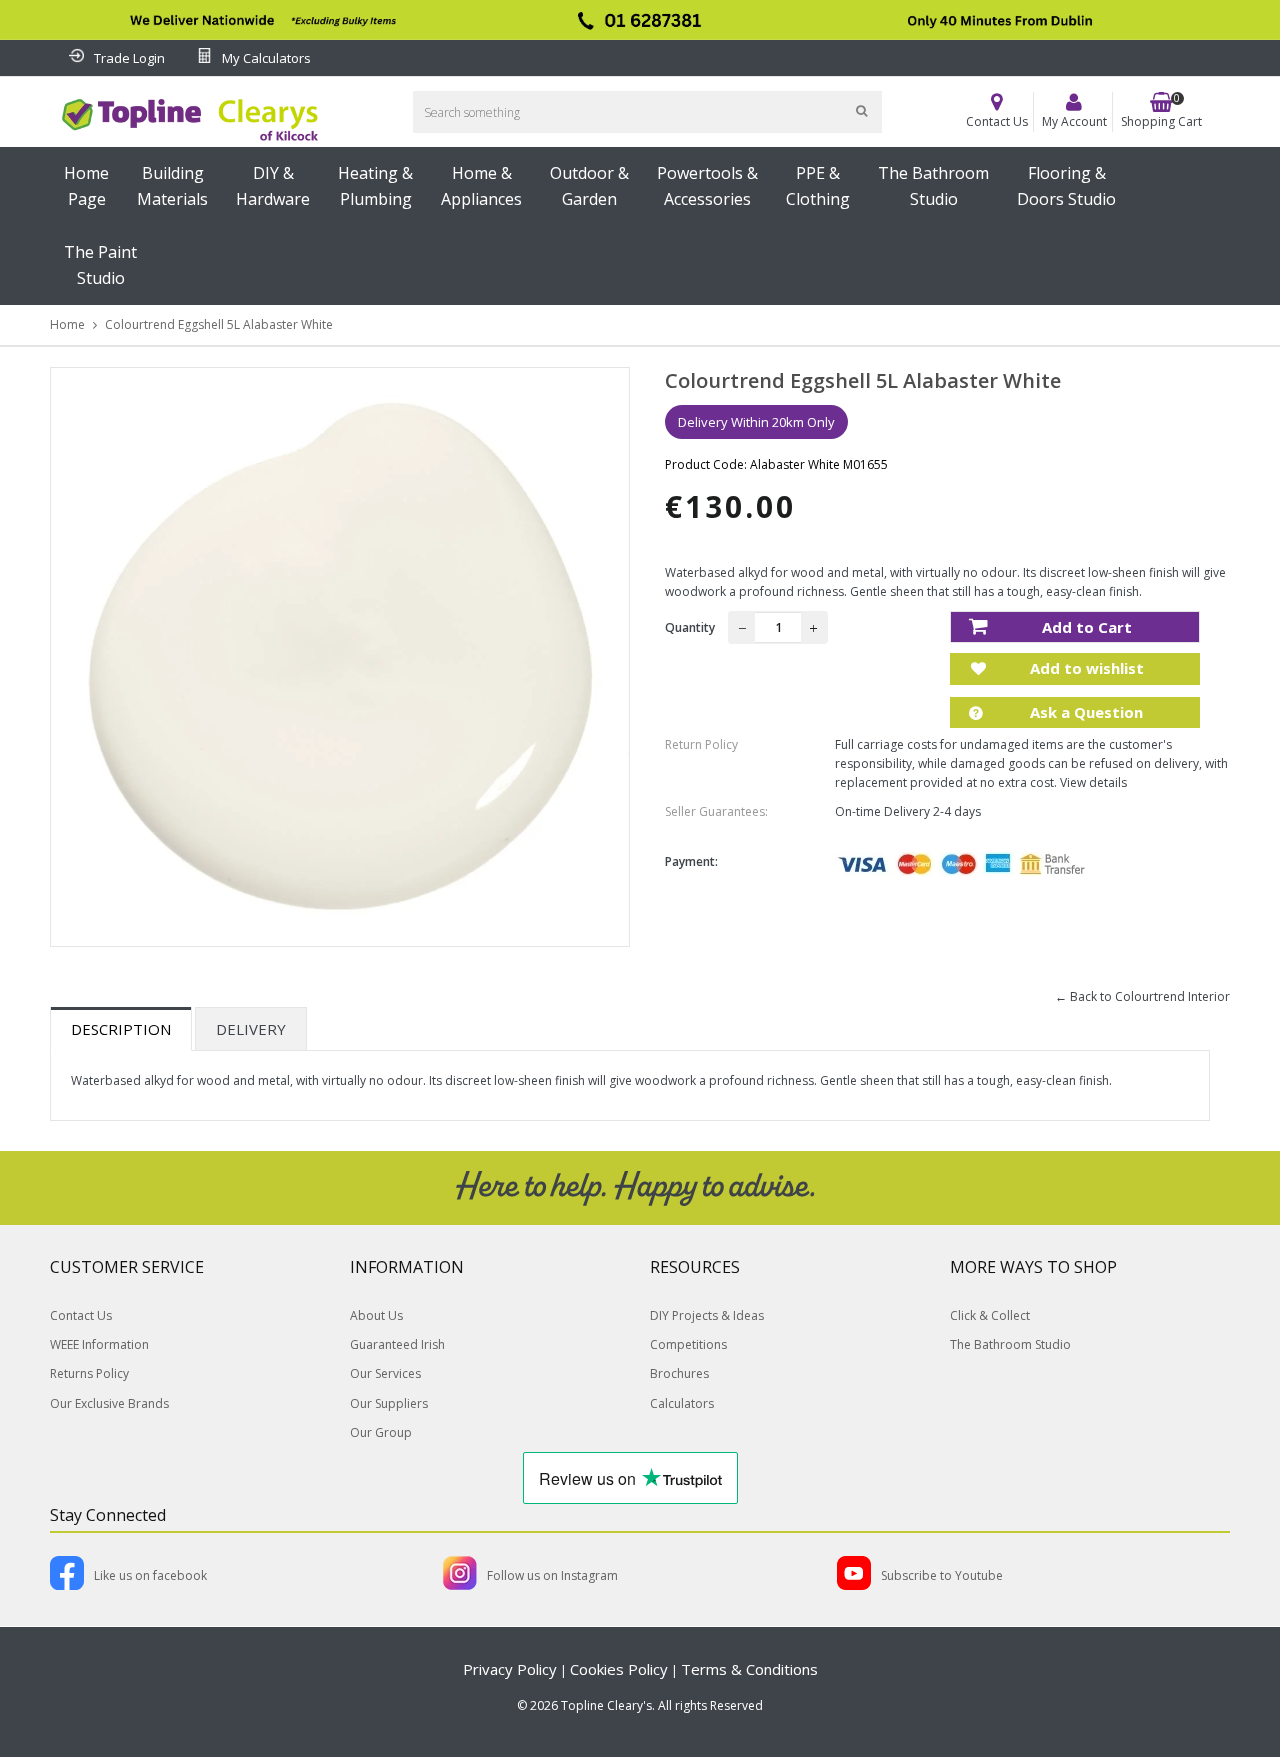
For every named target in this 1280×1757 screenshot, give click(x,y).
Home (67, 324)
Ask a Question (1084, 712)
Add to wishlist (1085, 668)
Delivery (251, 1029)
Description (121, 1029)
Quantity (690, 627)
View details (1093, 782)
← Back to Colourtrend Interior (1142, 996)
